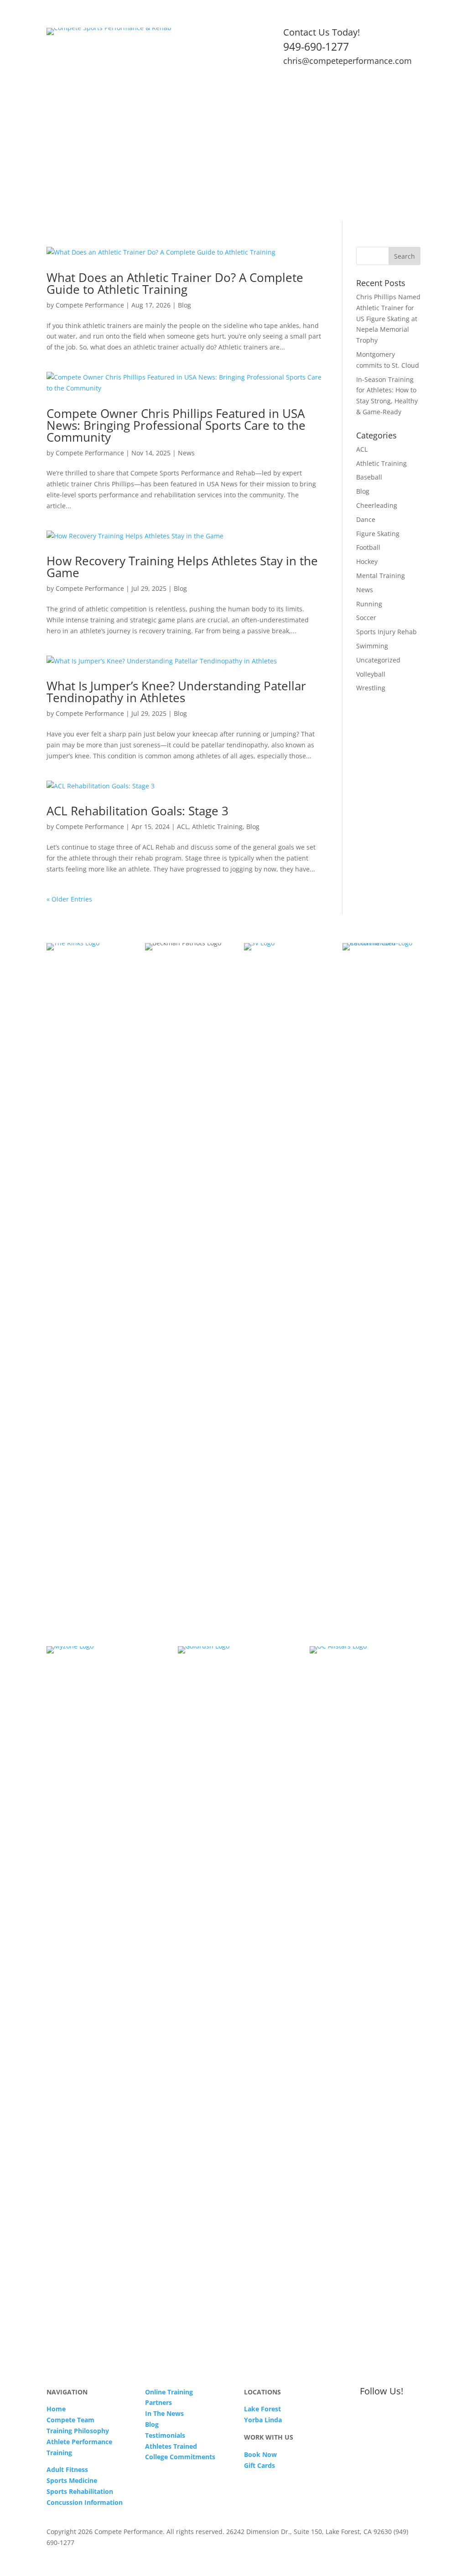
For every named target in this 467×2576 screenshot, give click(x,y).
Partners (158, 2402)
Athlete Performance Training (157, 172)
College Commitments (180, 2457)
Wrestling (371, 688)
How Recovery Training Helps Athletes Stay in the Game (182, 567)
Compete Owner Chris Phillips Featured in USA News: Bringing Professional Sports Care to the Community (176, 425)
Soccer (366, 618)
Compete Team (70, 2420)
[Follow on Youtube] (395, 98)
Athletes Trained (171, 2446)
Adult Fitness (232, 172)
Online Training (355, 172)
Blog (184, 305)
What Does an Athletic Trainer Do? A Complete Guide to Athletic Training (175, 283)
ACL (183, 827)
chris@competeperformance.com (348, 61)
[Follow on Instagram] (413, 98)
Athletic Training (217, 827)
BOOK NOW (122, 186)
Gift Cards (259, 2465)
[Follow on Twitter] (377, 98)
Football (368, 547)
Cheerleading (377, 505)
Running (369, 604)
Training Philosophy (78, 2431)
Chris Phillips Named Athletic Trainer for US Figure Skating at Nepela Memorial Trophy (388, 318)
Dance (366, 519)
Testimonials (66, 186)
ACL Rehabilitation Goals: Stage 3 (138, 811)
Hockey (367, 561)
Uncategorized (378, 660)
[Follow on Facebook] (358, 98)
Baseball (369, 477)
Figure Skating (378, 534)
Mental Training (381, 576)
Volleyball (371, 674)
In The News (164, 2413)
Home (55, 172)
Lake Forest (262, 2409)
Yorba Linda (263, 2420)
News (186, 453)
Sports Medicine (287, 172)
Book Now (260, 2454)
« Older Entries (69, 899)
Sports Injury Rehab (387, 632)
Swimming (372, 646)
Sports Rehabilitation (80, 2491)
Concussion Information (85, 2502)
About (83, 172)
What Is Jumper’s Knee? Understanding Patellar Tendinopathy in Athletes (176, 692)
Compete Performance (90, 305)
